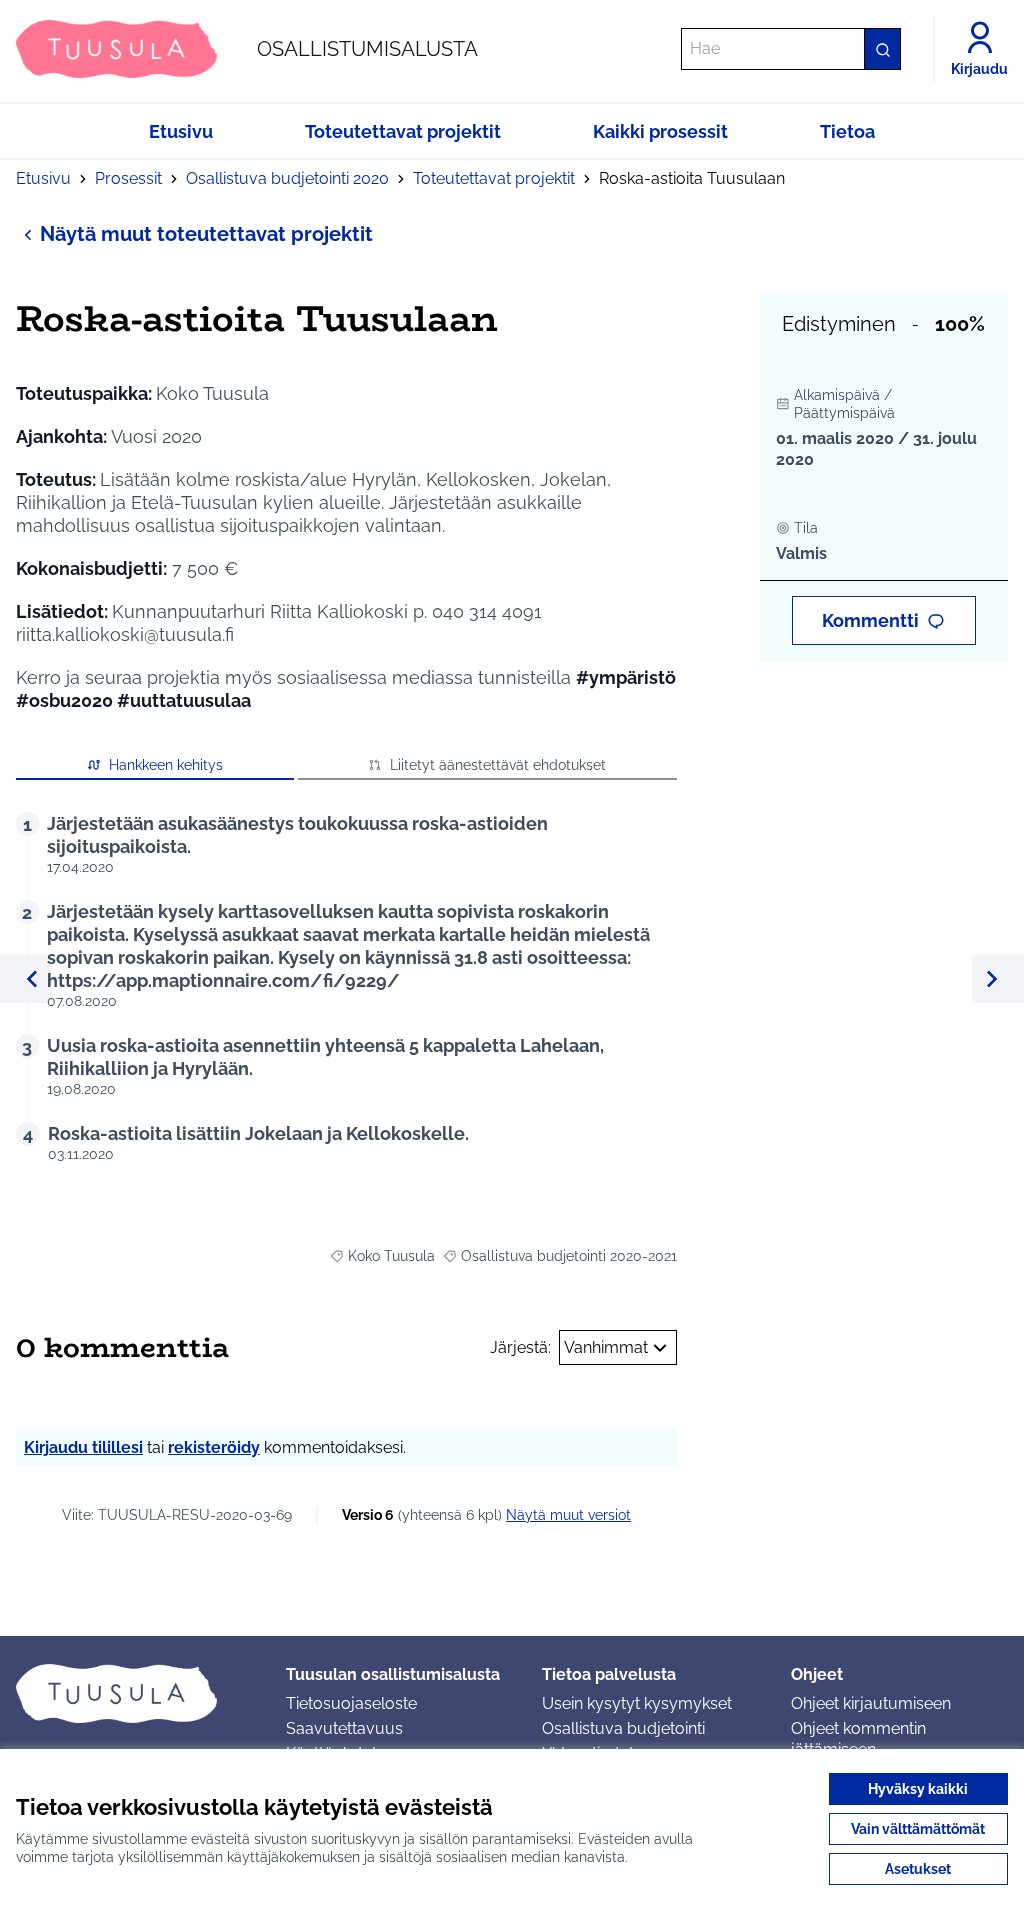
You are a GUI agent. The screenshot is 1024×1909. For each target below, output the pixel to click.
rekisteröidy (214, 1447)
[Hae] (882, 49)
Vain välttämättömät (918, 1829)
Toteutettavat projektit (494, 178)
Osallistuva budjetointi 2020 (287, 178)
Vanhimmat (606, 1347)
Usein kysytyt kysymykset (637, 1703)
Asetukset (918, 1869)
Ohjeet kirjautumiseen (871, 1703)
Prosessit (128, 178)
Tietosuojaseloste (351, 1703)
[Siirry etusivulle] (135, 1693)
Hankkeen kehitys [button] (166, 765)
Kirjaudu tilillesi (83, 1447)
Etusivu (43, 178)
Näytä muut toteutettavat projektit (206, 234)
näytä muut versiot (568, 1515)
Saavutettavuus (344, 1728)
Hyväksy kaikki (918, 1789)
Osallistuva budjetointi (623, 1728)
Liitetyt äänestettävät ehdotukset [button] (498, 765)
